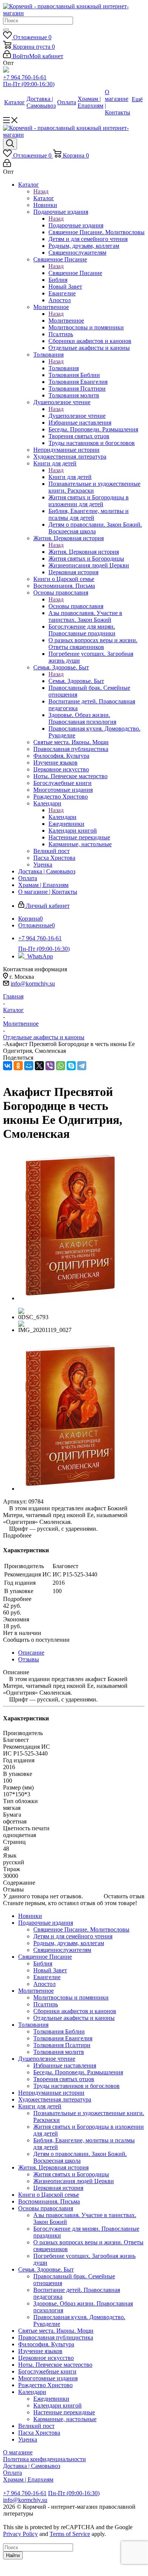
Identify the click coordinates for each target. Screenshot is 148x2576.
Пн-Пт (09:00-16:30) (29, 84)
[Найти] (6, 30)
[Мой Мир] (29, 1066)
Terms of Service (70, 2534)
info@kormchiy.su (33, 984)
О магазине (18, 2452)
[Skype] (71, 1066)
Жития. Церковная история (84, 552)
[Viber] (50, 1066)
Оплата (12, 2473)
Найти (13, 2555)
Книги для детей (70, 477)
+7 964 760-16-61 (25, 77)
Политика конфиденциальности (44, 2459)
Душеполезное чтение (77, 416)
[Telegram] (82, 1066)
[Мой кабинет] (7, 165)
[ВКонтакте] (8, 1066)
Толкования (64, 368)
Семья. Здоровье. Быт (76, 681)
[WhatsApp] (61, 1066)
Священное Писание (75, 273)
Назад (41, 191)
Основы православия (76, 606)
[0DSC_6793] (70, 1298)
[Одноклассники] (18, 1066)
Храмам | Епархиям (28, 2479)
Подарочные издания (76, 225)
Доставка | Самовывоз (32, 2466)
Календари (62, 817)
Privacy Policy (20, 2534)
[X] (39, 1066)
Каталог (44, 198)
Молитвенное (66, 321)
